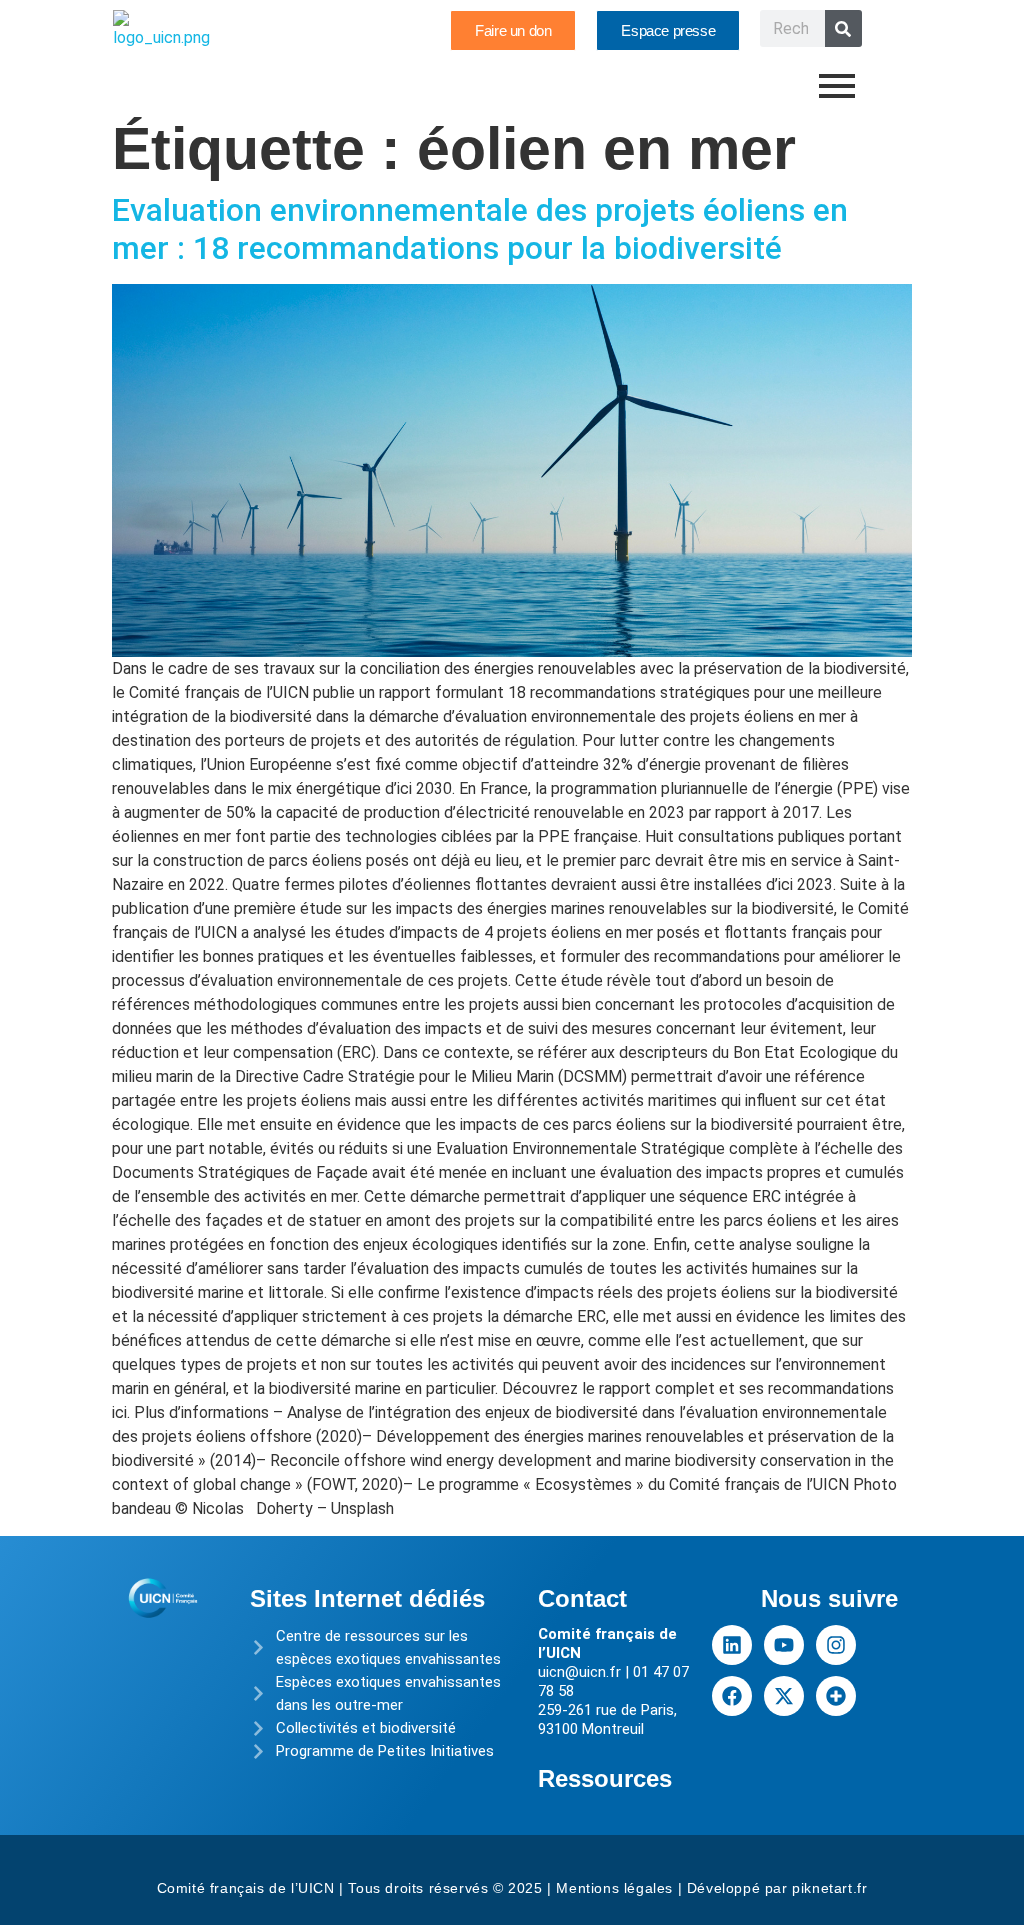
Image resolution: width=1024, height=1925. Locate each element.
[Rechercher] (843, 28)
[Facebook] (732, 1696)
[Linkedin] (732, 1645)
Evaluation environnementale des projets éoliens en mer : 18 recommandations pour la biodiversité (480, 229)
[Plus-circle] (836, 1696)
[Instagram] (836, 1645)
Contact (582, 1598)
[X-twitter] (784, 1696)
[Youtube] (784, 1645)
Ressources (605, 1778)
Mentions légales (614, 1888)
